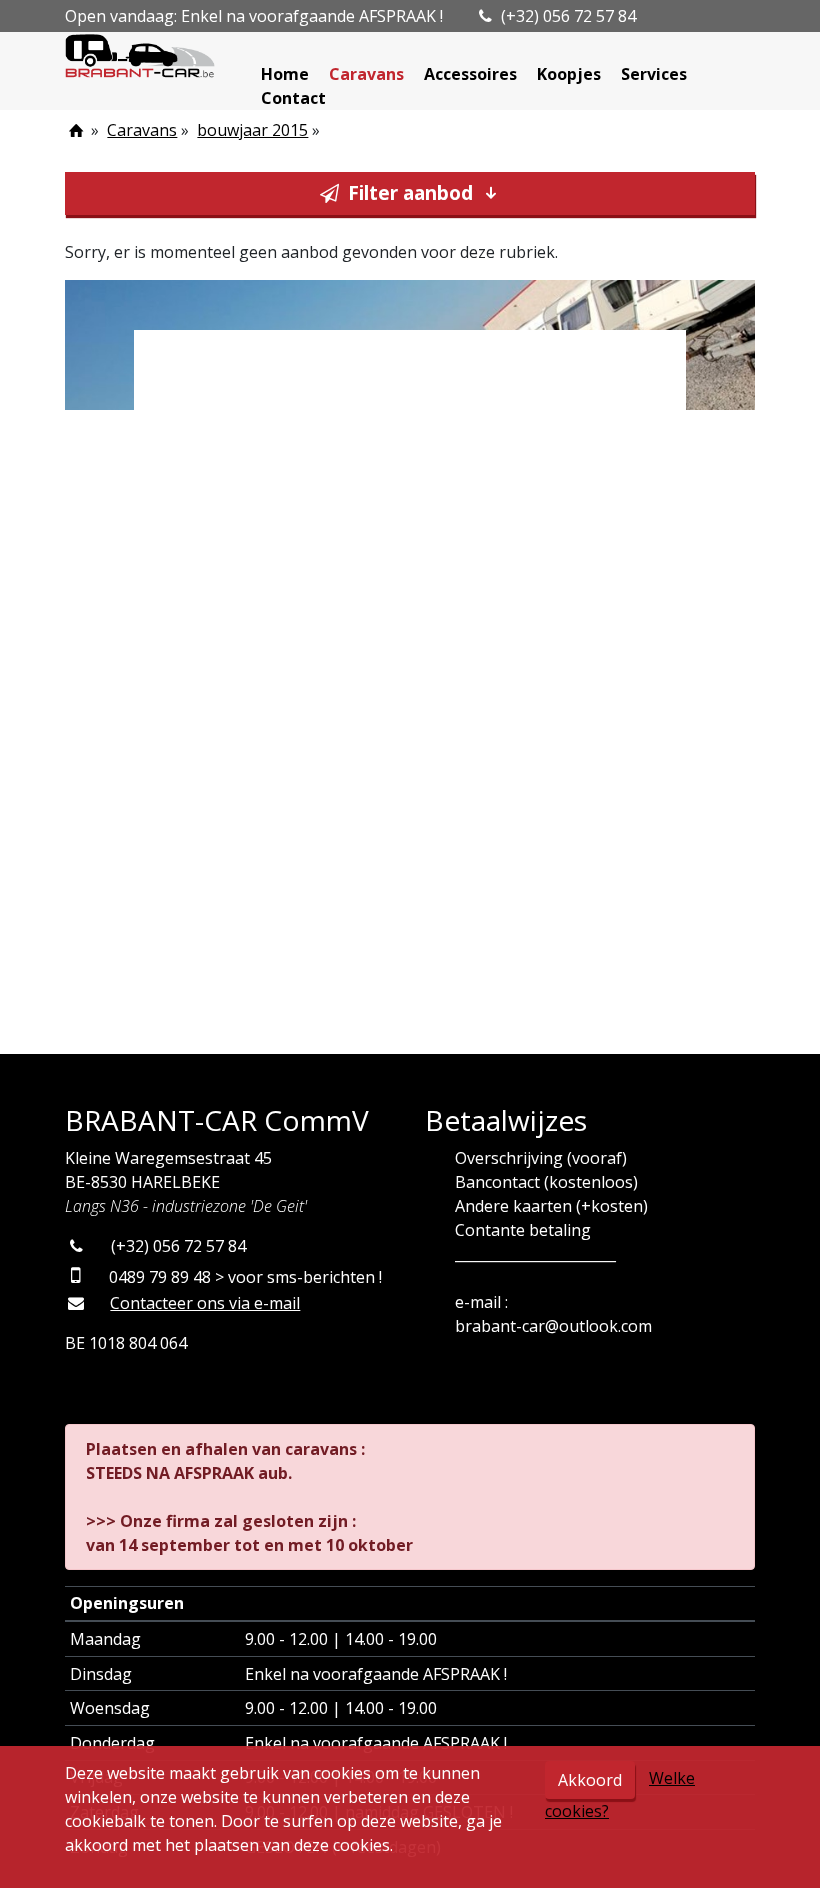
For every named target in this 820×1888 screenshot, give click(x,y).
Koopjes (569, 74)
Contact (293, 98)
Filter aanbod (410, 192)
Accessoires (470, 74)
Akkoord (590, 1780)
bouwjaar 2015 (252, 130)
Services (654, 74)
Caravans (366, 74)
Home (285, 74)
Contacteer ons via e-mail (205, 1303)
